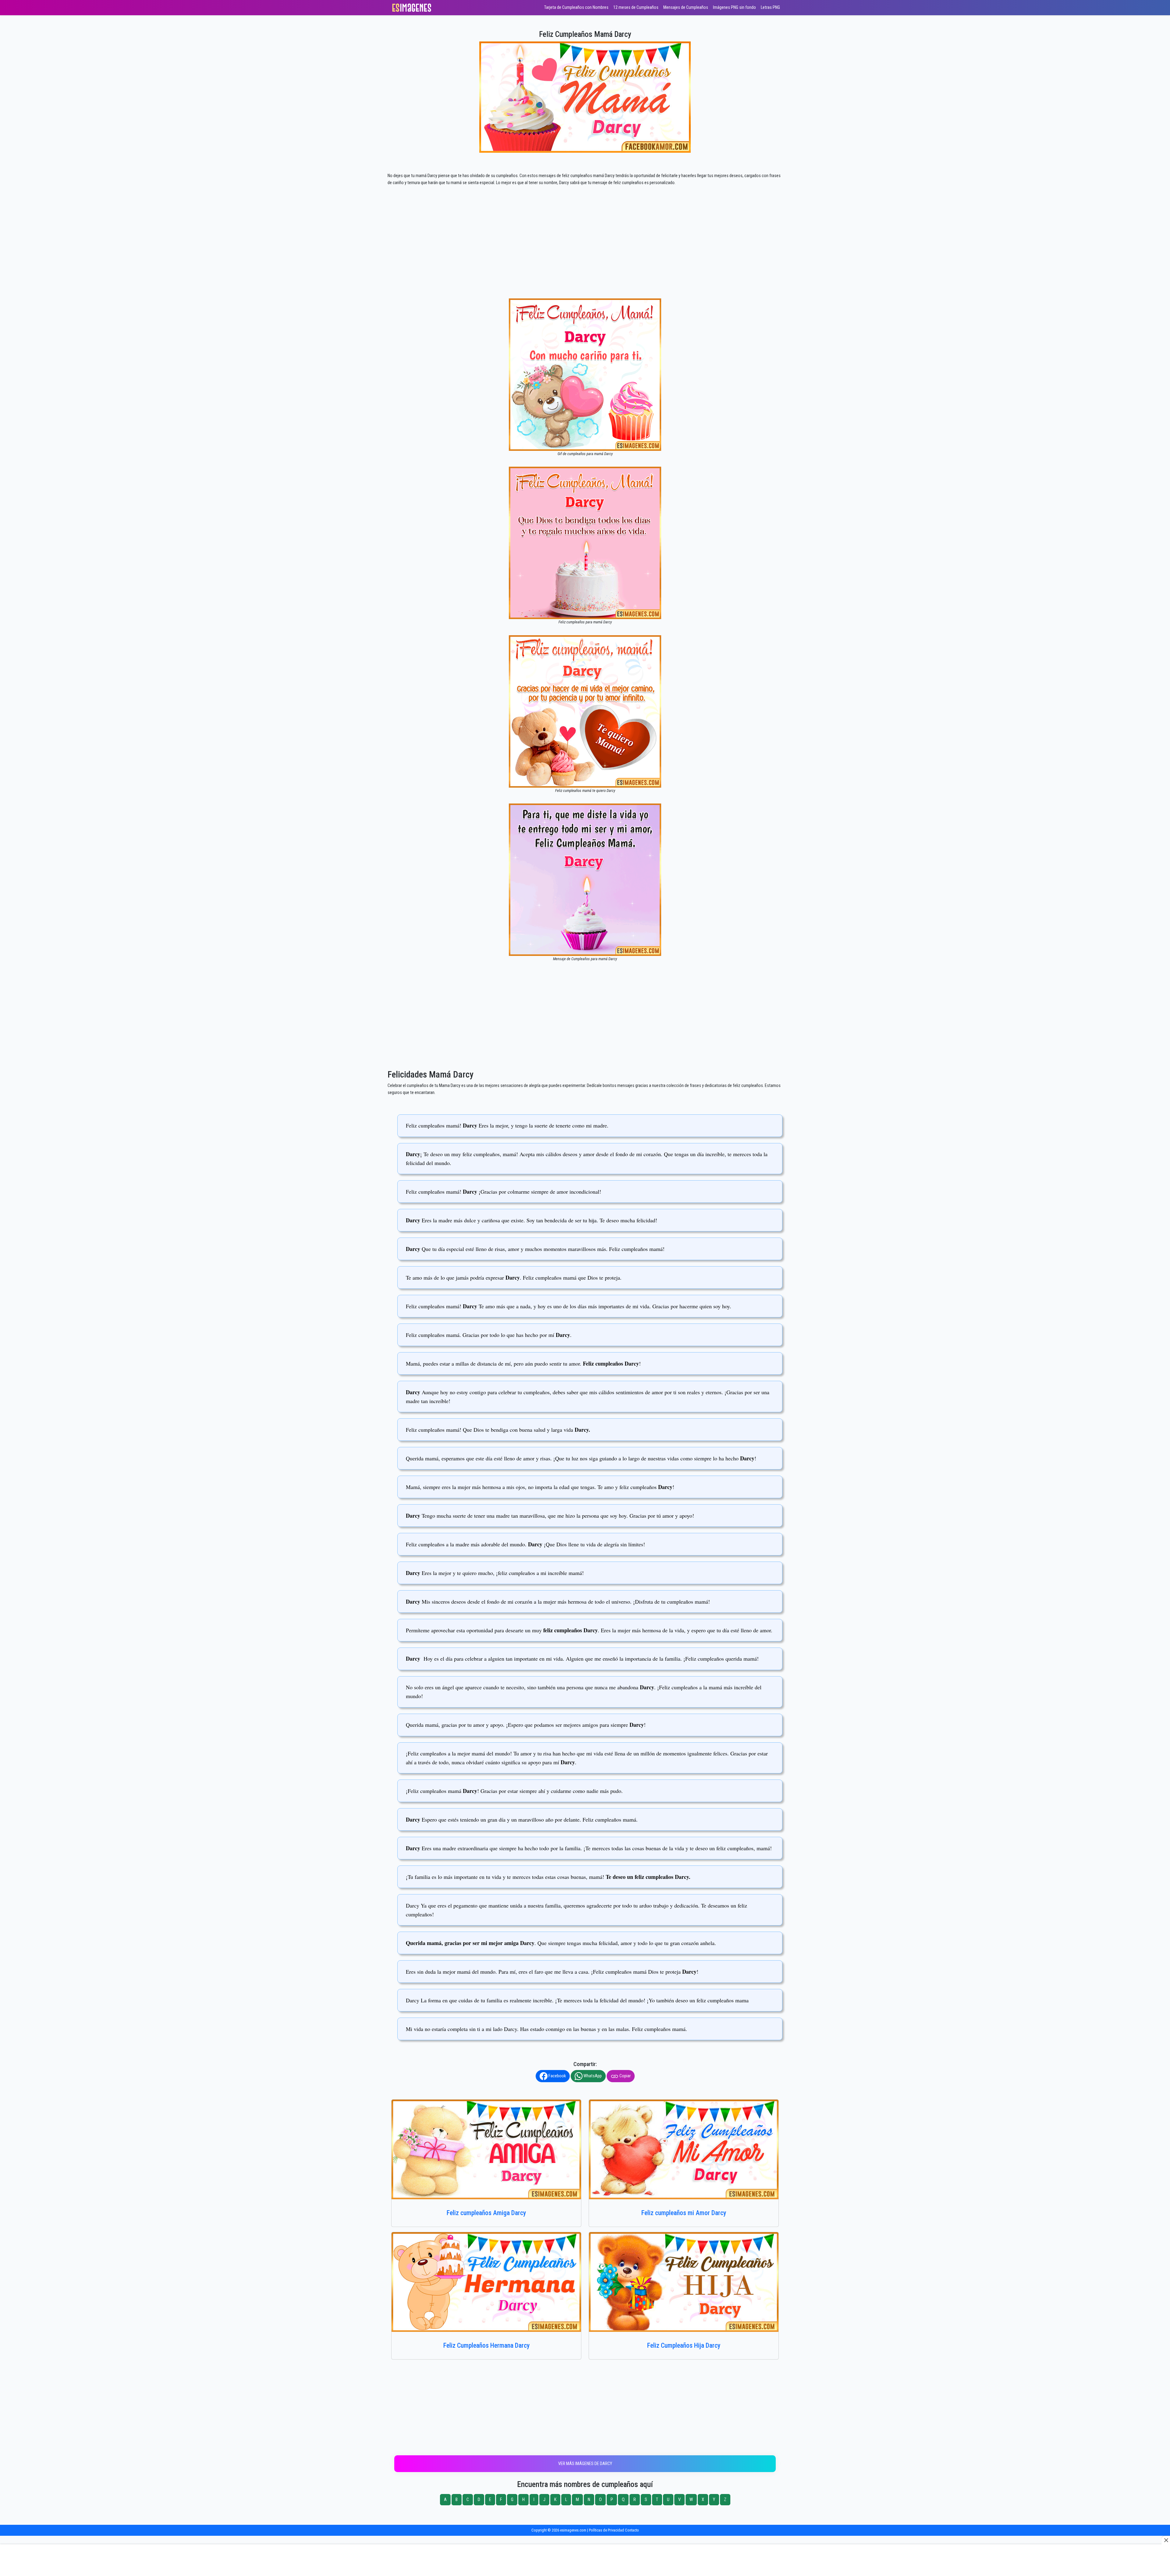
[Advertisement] (585, 253)
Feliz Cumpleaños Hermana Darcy (486, 2345)
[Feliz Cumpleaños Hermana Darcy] (486, 2282)
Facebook (557, 2076)
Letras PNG (770, 7)
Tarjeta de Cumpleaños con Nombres (576, 7)
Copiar (625, 2076)
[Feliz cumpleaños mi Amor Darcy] (684, 2149)
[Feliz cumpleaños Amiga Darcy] (486, 2149)
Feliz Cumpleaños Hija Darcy (684, 2345)
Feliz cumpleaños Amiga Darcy (486, 2213)
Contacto (632, 2530)
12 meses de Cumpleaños (636, 7)
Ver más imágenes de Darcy (585, 2464)
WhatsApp (592, 2076)
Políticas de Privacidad (606, 2530)
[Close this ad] (1166, 2540)
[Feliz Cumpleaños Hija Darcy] (684, 2282)
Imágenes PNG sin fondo (734, 7)
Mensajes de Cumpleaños (686, 7)
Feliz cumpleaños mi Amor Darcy (684, 2213)
